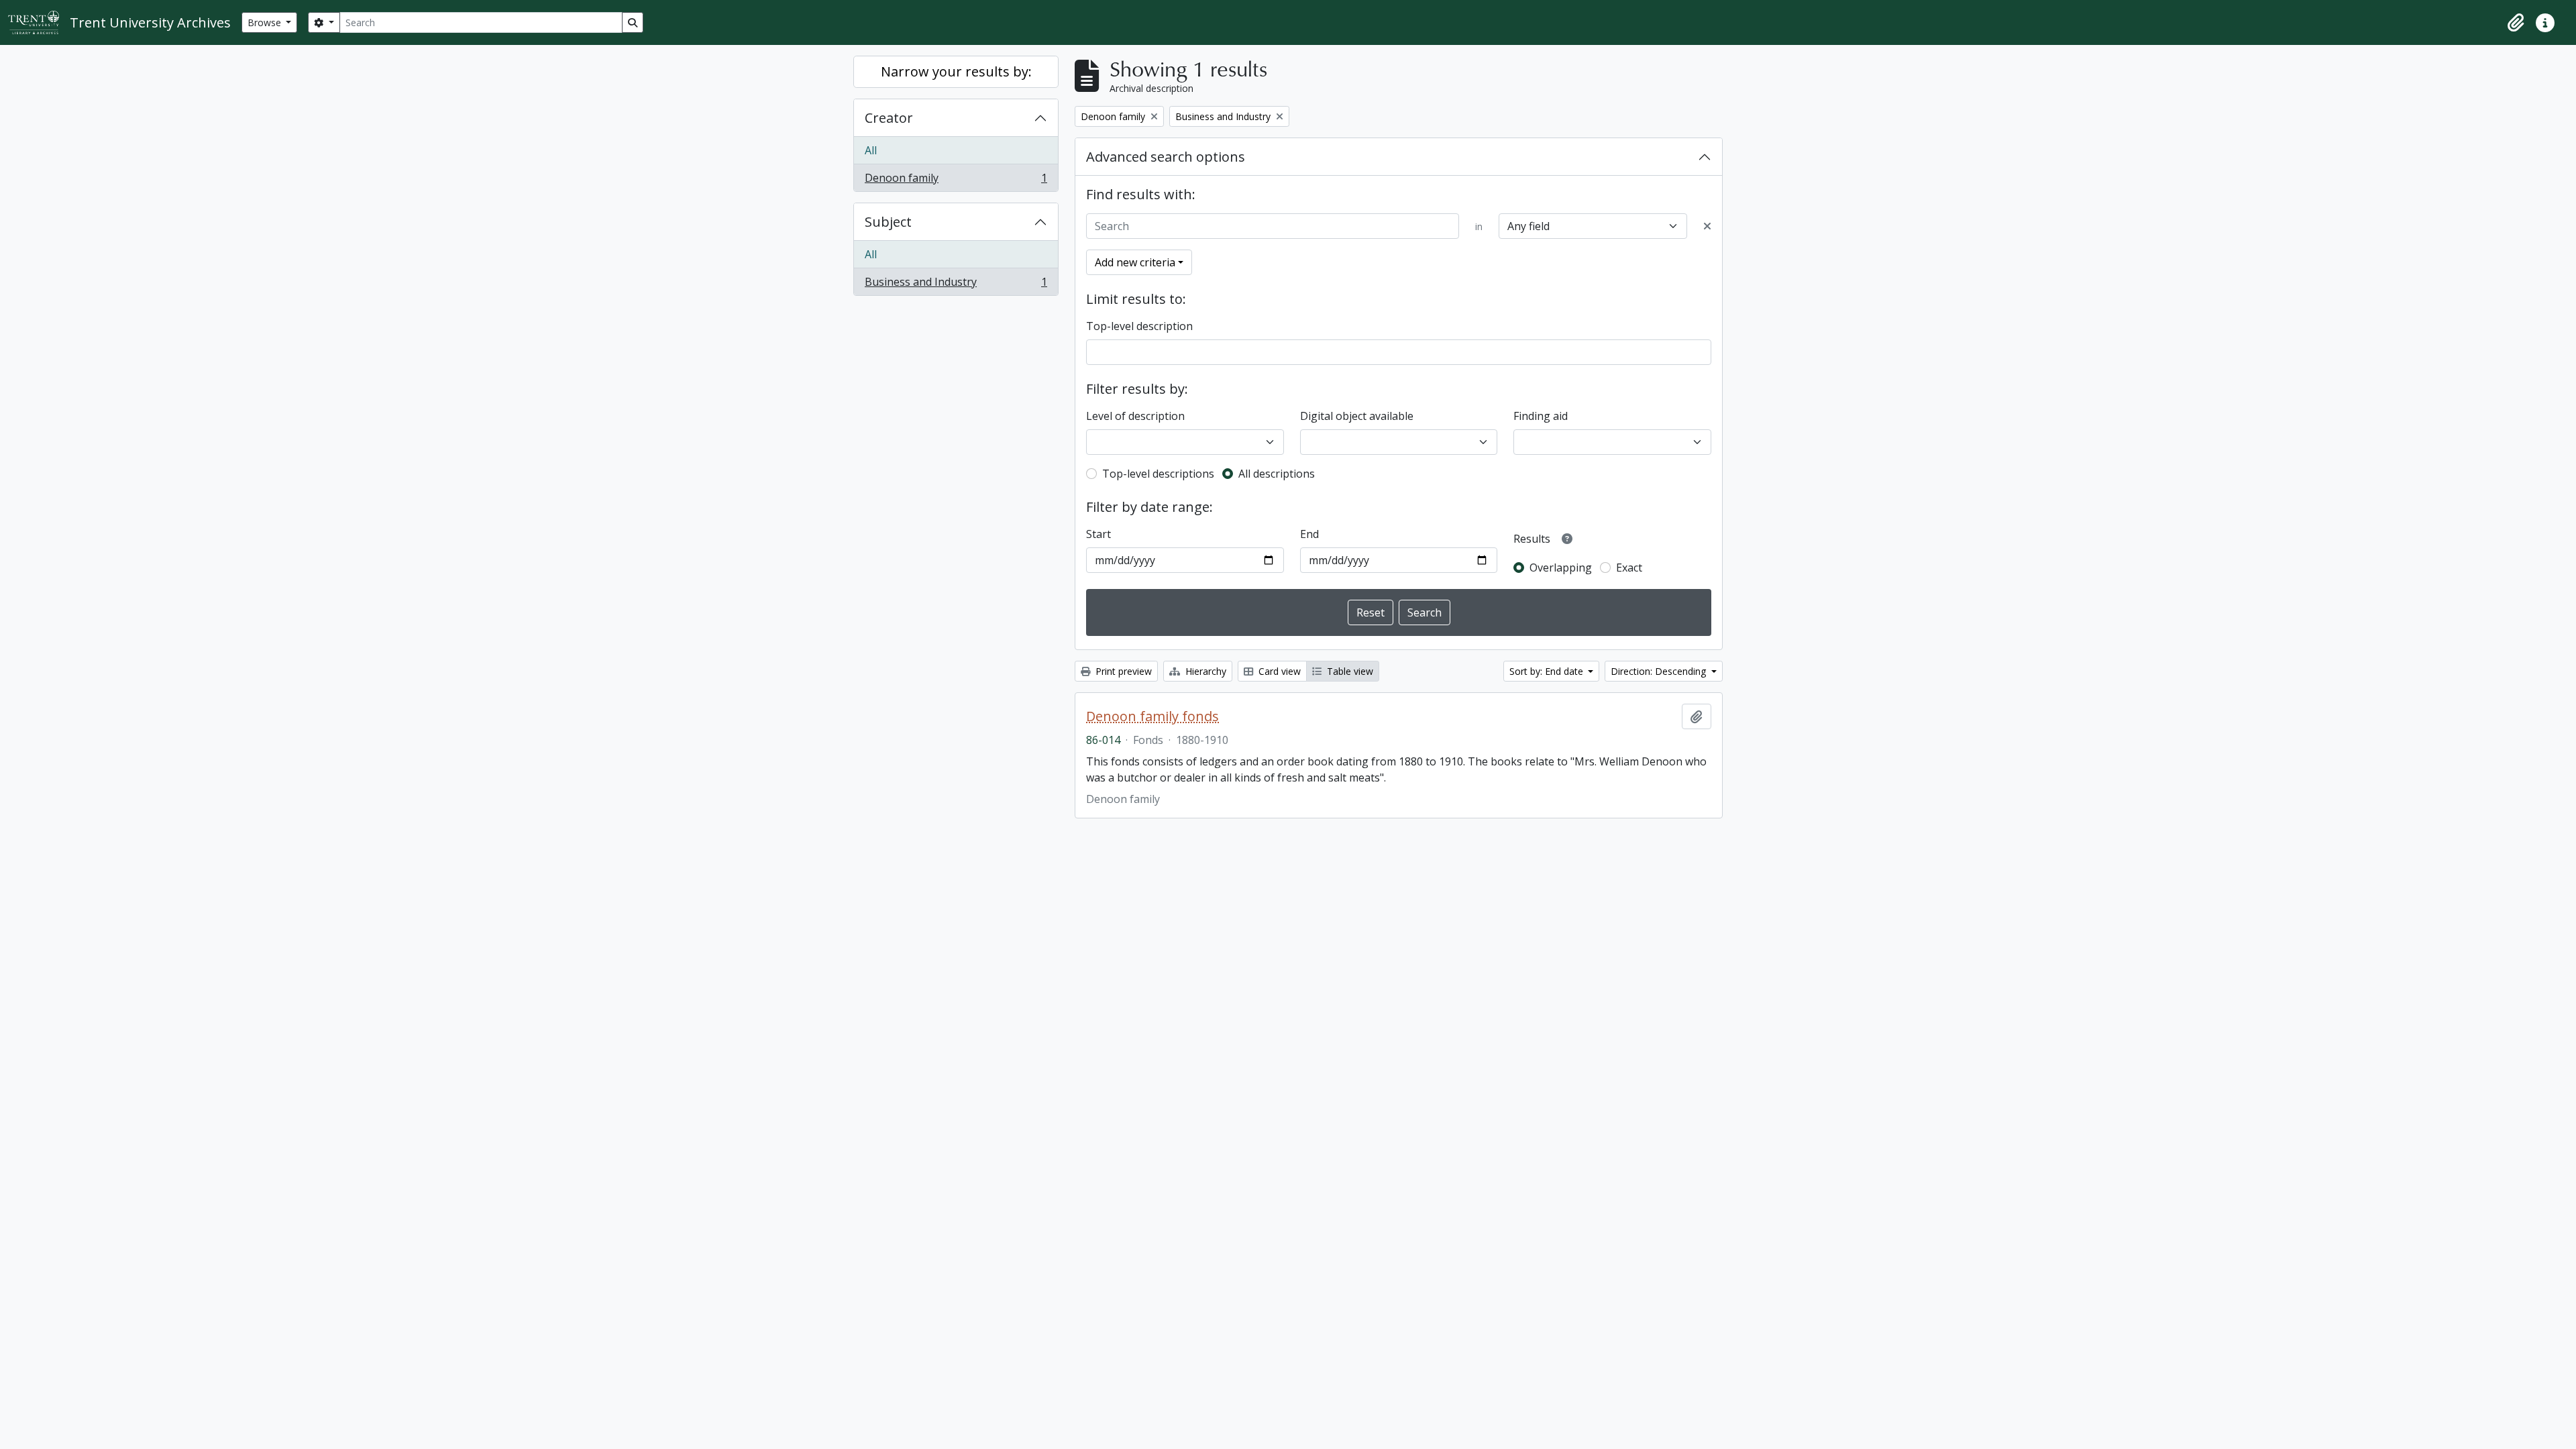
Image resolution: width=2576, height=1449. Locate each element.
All (871, 150)
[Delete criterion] (1707, 226)
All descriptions (1277, 474)
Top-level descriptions (1158, 474)
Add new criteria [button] (1135, 262)
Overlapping (1561, 568)
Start (1098, 534)
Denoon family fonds (1152, 716)
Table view (1349, 671)
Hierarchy (1204, 671)
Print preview (1122, 671)
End (1309, 534)
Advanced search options (1166, 157)
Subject (888, 222)
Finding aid (1541, 416)
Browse (266, 22)
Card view (1278, 671)
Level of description (1135, 416)
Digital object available (1357, 416)
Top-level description (1139, 326)
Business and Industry (956, 285)
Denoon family (956, 181)
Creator (889, 118)
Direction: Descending (1660, 671)
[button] (2516, 23)
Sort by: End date (1548, 671)
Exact (1629, 568)
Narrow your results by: (956, 71)
